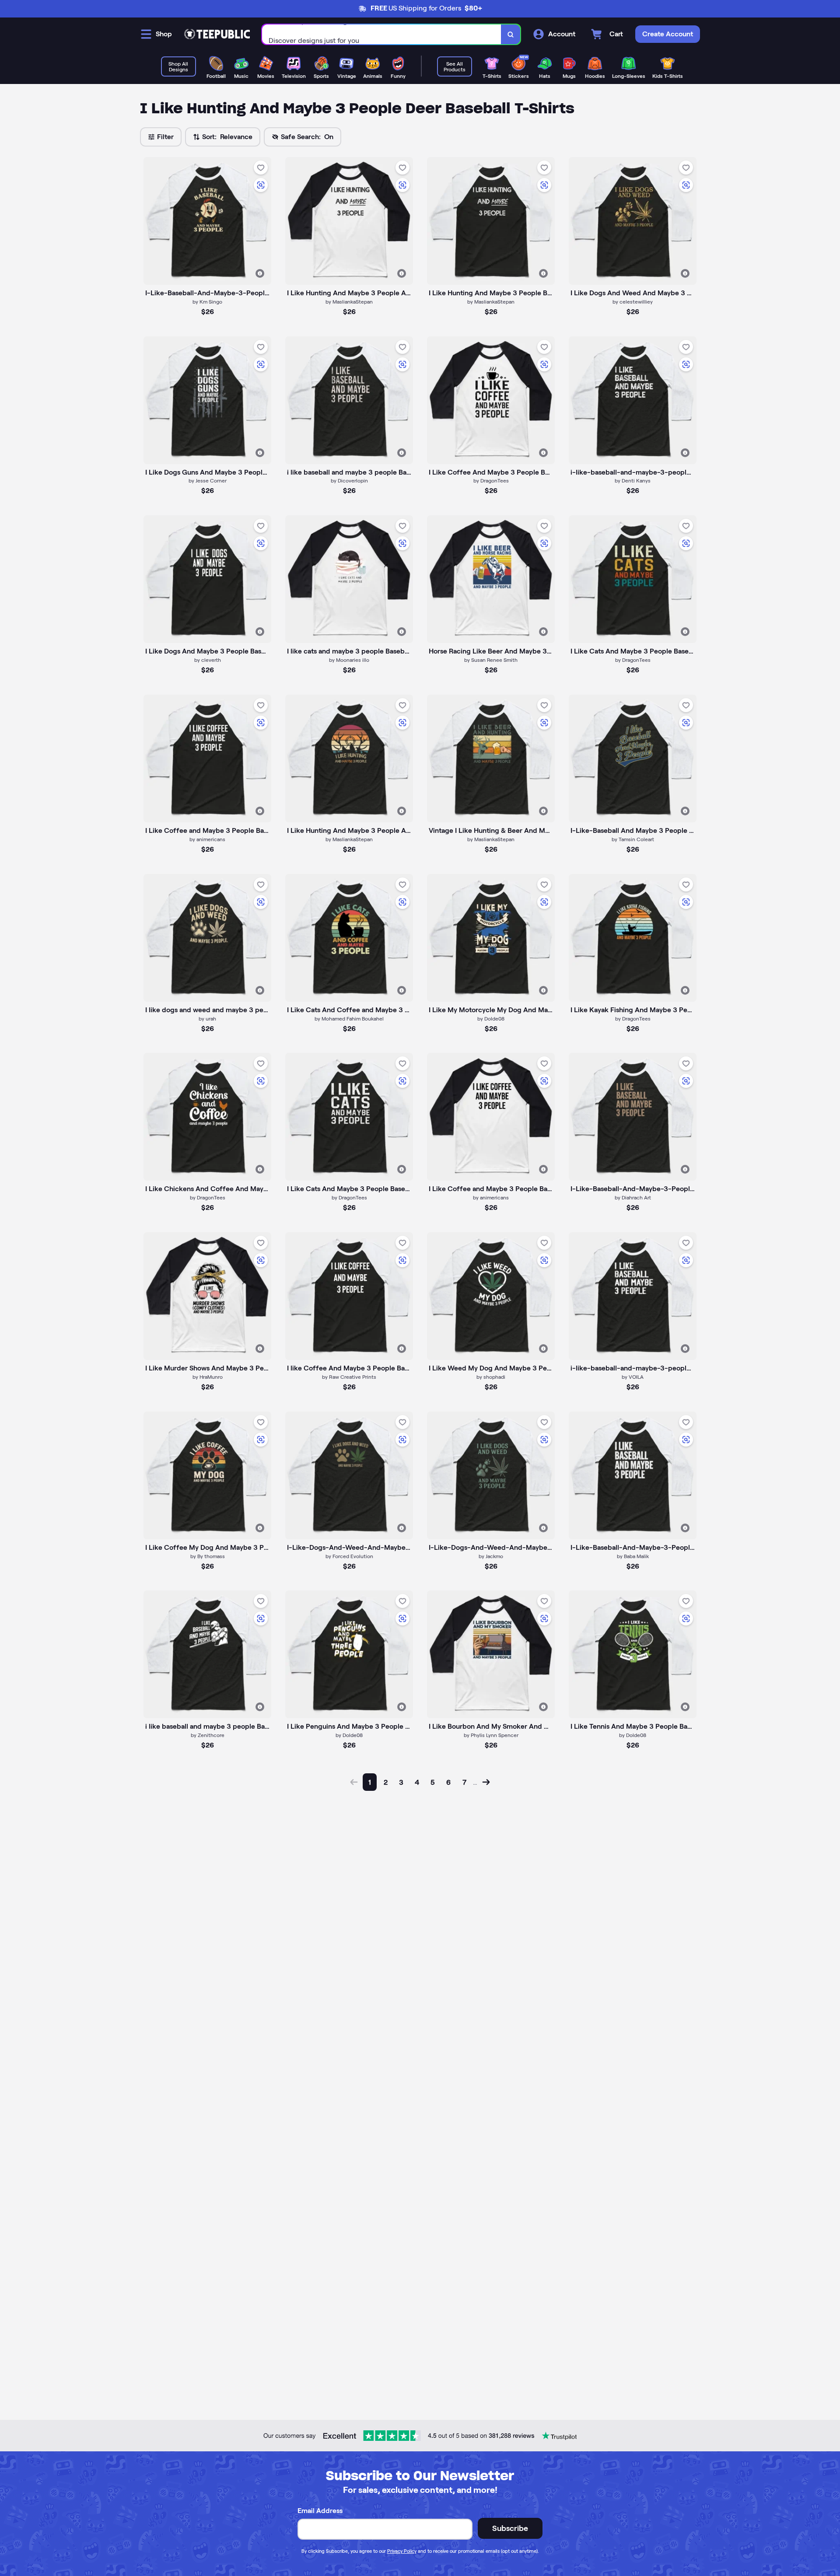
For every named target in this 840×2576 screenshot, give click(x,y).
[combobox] (382, 34)
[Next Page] (486, 1782)
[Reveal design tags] (260, 273)
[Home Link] (217, 34)
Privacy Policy (402, 2551)
